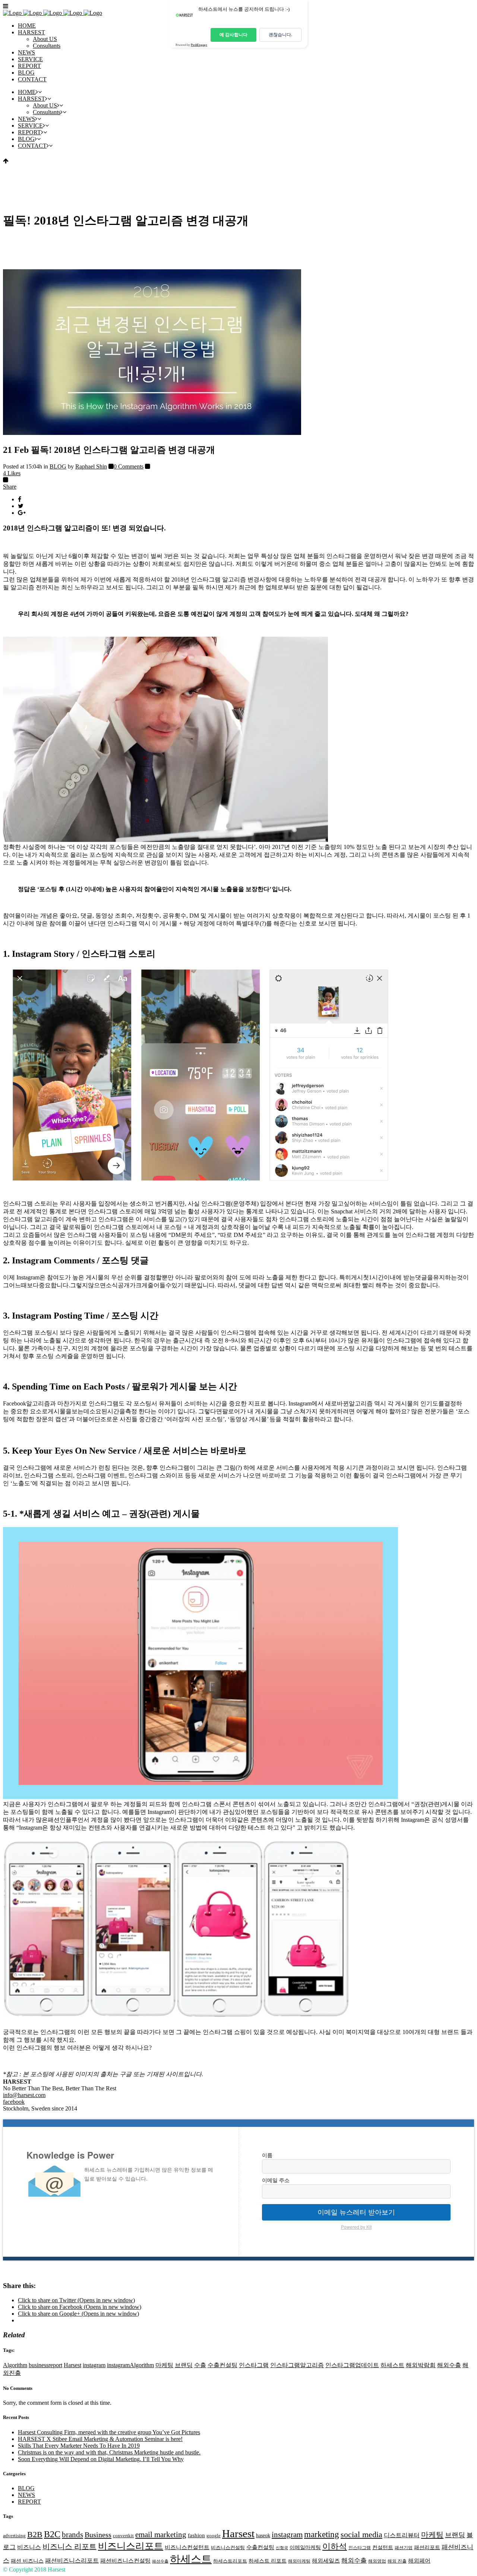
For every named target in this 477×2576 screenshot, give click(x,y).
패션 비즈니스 (27, 2561)
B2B (35, 2535)
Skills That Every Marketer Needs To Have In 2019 (79, 2446)
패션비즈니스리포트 (72, 2561)
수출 (200, 2365)
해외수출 (449, 2365)
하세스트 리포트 (268, 2561)
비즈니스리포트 (131, 2546)
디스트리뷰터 (402, 2535)
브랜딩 (184, 2365)
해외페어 (419, 2561)
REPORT (29, 2502)
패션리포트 (427, 2547)
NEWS (26, 2495)
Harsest (72, 2365)
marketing (322, 2534)
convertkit (123, 2536)
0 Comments (129, 466)
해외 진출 (397, 2561)
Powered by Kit (356, 2227)
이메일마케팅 (305, 2547)
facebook (14, 2102)
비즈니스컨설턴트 (187, 2547)
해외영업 (377, 2561)
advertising (14, 2536)
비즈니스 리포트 (70, 2547)
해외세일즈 (326, 2561)
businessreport (45, 2365)
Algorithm (15, 2365)
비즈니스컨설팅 (228, 2548)
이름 (267, 2155)
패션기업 (404, 2548)
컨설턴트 (383, 2547)
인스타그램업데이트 (352, 2365)
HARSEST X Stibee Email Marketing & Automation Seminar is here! (100, 2439)
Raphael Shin (91, 466)
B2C (52, 2534)
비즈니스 (29, 2547)
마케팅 (164, 2365)
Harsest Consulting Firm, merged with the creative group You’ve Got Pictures (109, 2432)
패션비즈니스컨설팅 (125, 2561)
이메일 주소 (276, 2180)
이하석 (335, 2546)
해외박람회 (421, 2365)
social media (361, 2534)
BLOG (58, 466)
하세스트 (392, 2365)
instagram (94, 2365)
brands (72, 2535)
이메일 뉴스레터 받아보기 (356, 2212)
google (214, 2536)
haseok (263, 2536)
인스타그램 (254, 2365)
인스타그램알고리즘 (297, 2365)
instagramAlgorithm (130, 2365)
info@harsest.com (24, 2095)
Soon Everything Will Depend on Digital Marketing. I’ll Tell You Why (101, 2459)
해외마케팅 (299, 2561)
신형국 (282, 2548)
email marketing (161, 2535)
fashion (196, 2535)
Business (98, 2535)
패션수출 (160, 2561)
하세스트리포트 (230, 2561)
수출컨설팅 (222, 2365)
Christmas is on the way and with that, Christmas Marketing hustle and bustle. (109, 2452)
